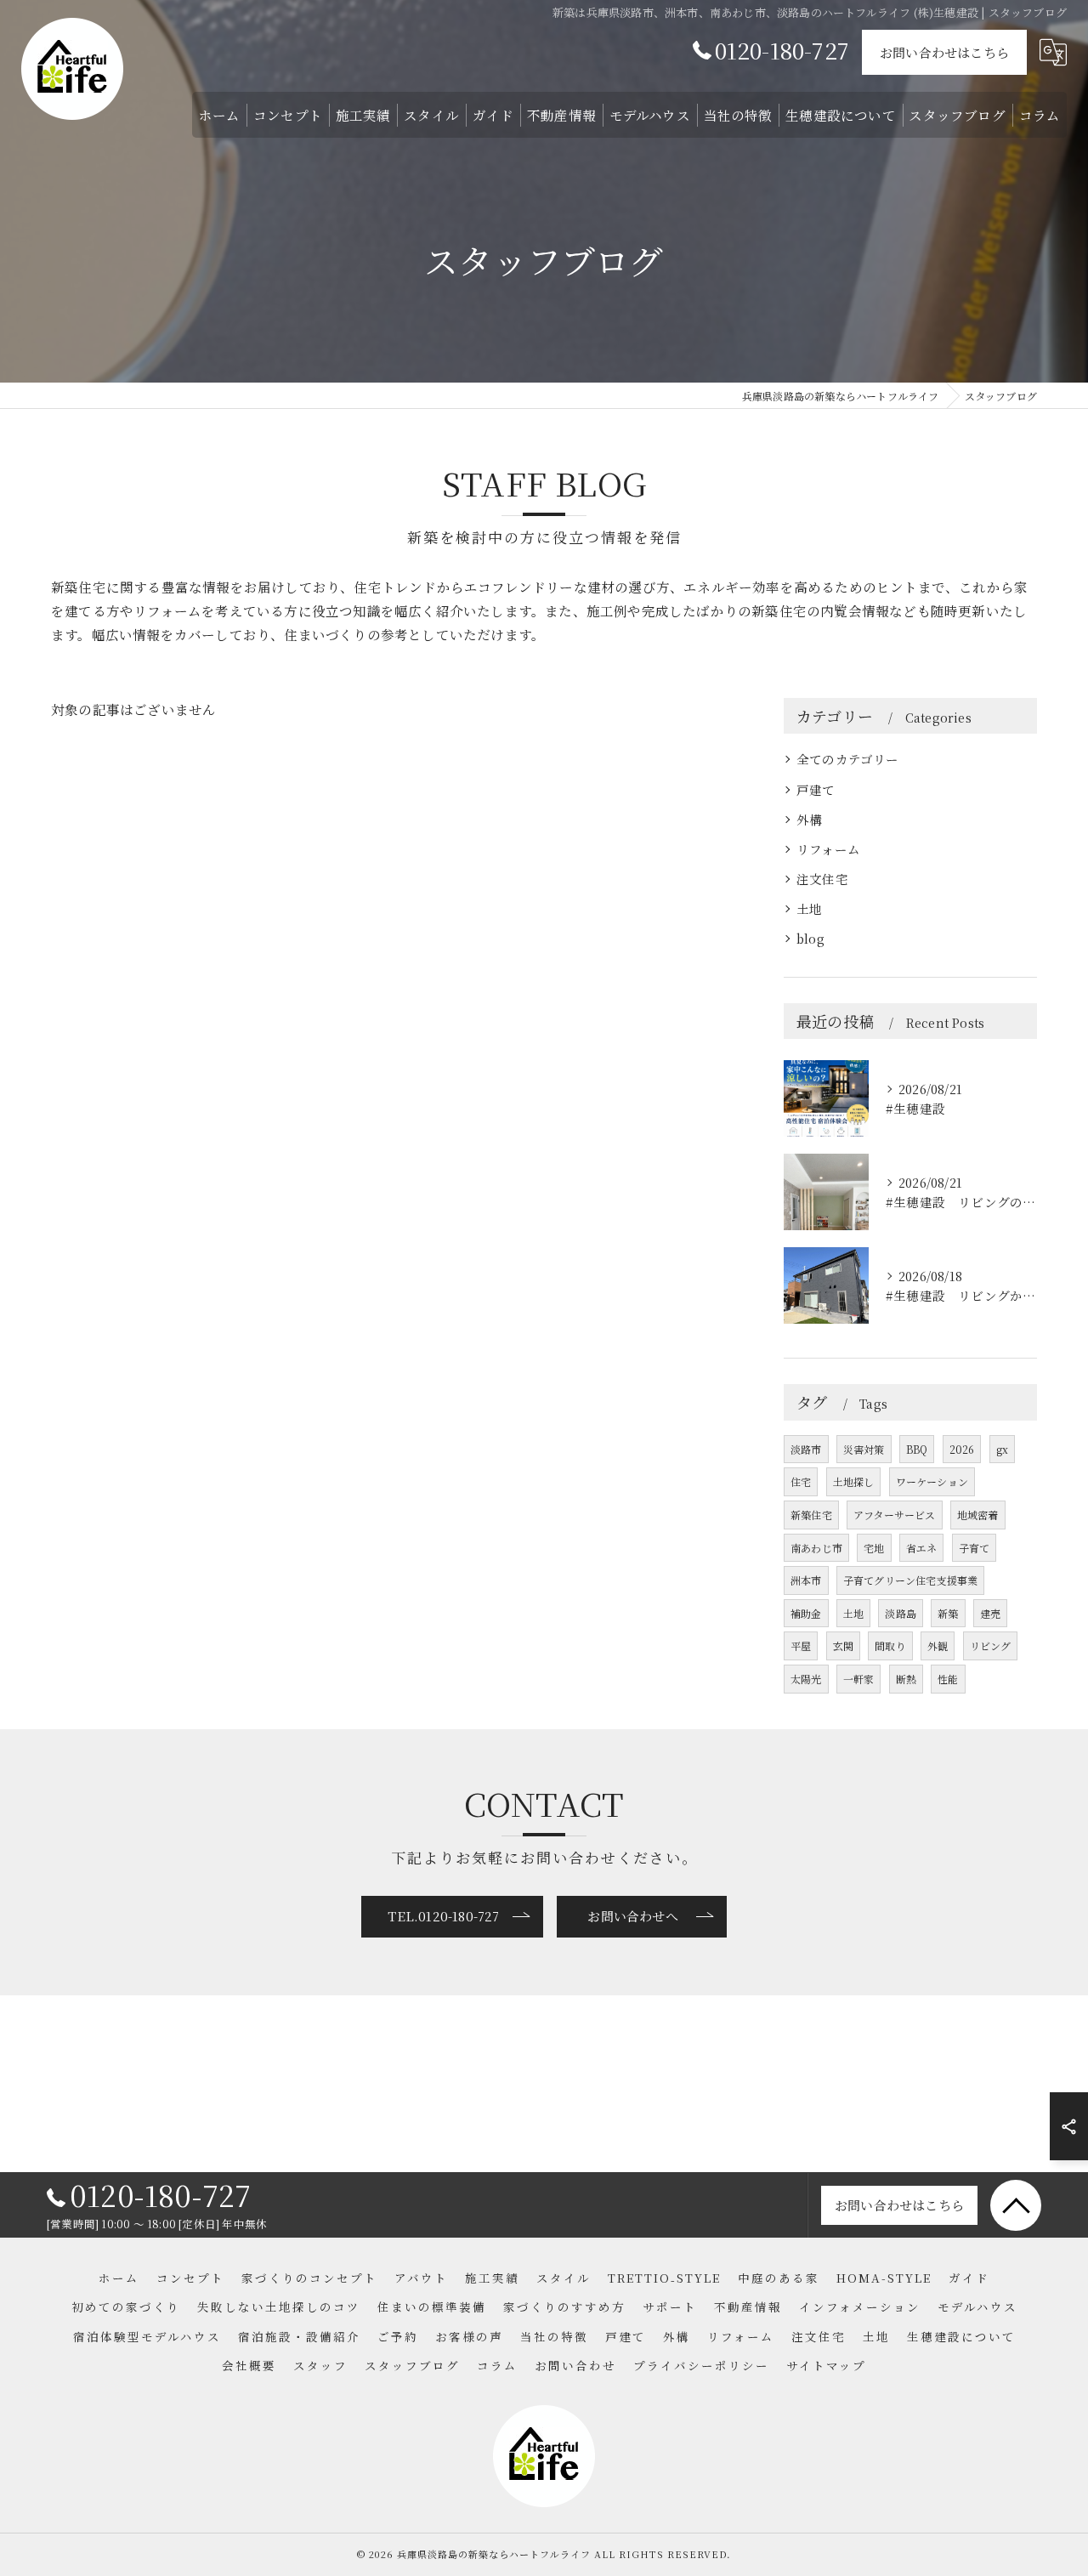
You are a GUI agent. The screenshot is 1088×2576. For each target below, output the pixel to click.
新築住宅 (811, 1515)
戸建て (816, 789)
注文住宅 (822, 879)
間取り (890, 1645)
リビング (991, 1645)
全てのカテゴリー (848, 759)
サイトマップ (826, 2365)
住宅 (801, 1481)
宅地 (874, 1548)
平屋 (801, 1645)
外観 (938, 1645)
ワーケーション (932, 1481)
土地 (809, 908)
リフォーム (828, 849)
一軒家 (859, 1679)
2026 (962, 1449)
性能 (948, 1679)
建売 (990, 1613)
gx (1002, 1449)
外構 (809, 819)
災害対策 (864, 1449)
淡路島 (901, 1613)
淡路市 (806, 1449)
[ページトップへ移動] (1016, 2205)
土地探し (854, 1481)
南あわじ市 (816, 1548)
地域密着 (978, 1515)
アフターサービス (895, 1515)
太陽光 (806, 1679)
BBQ (917, 1449)
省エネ (922, 1548)
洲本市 (806, 1580)
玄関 (843, 1645)
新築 (948, 1613)
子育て (975, 1548)
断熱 (906, 1679)
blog (810, 938)
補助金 (806, 1613)
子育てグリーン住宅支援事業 (911, 1580)
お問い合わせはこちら (944, 52)
